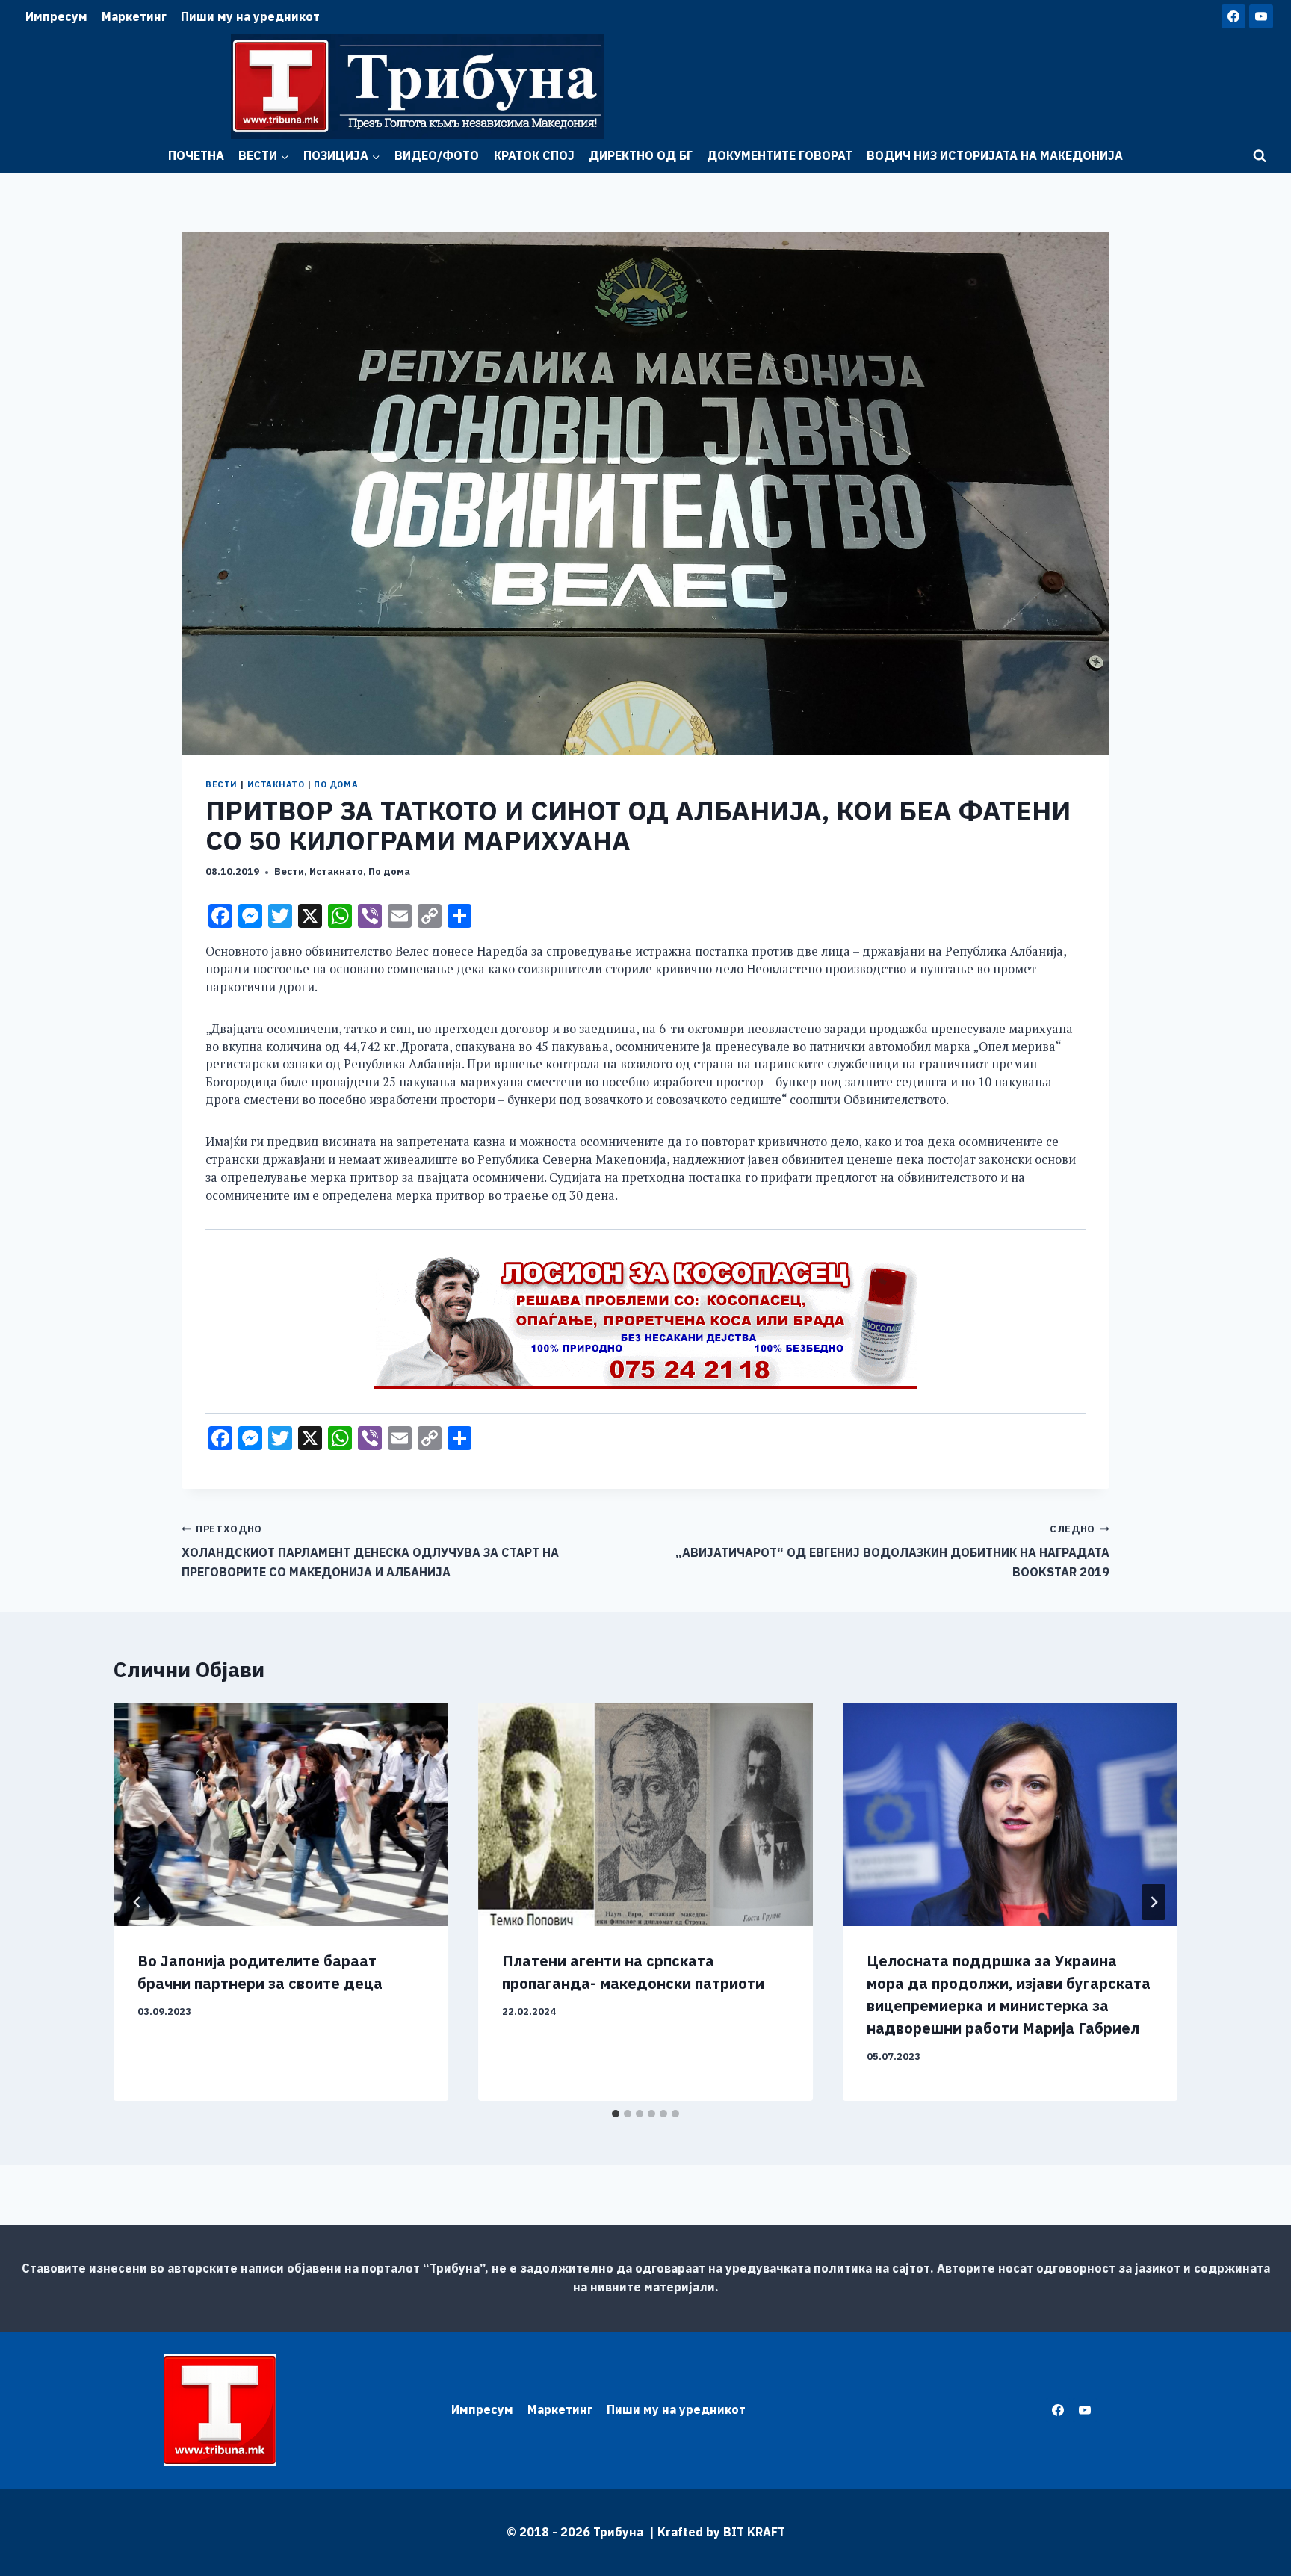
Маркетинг (134, 16)
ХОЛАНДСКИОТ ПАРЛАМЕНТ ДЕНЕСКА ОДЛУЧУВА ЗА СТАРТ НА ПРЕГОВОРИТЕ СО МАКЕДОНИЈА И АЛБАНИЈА (370, 1551)
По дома (336, 784)
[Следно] (1154, 1902)
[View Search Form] (1260, 156)
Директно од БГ (641, 155)
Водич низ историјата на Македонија (995, 155)
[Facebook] (1233, 16)
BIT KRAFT (754, 2532)
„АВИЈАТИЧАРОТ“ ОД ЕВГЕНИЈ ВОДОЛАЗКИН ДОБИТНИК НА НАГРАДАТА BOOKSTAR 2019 (892, 1551)
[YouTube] (1261, 16)
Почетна (196, 155)
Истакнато (276, 784)
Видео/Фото (437, 155)
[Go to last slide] (137, 1902)
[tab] (616, 2114)
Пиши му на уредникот (250, 16)
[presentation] (281, 1815)
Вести (222, 784)
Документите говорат (780, 155)
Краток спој (534, 155)
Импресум (56, 16)
